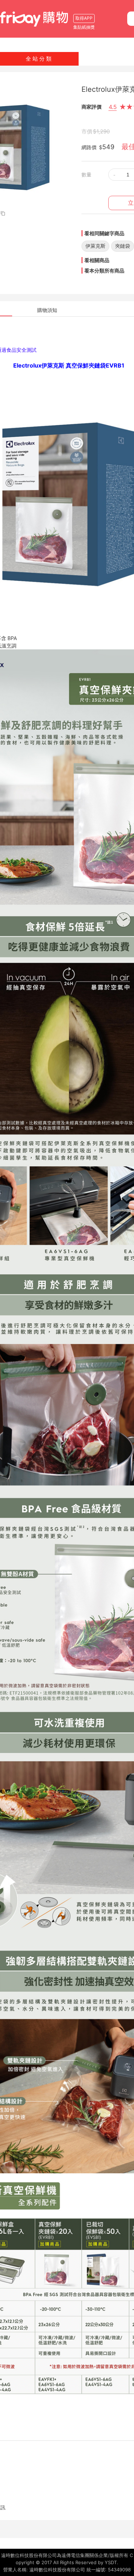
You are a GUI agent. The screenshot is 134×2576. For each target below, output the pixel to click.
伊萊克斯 (95, 246)
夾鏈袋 (123, 246)
